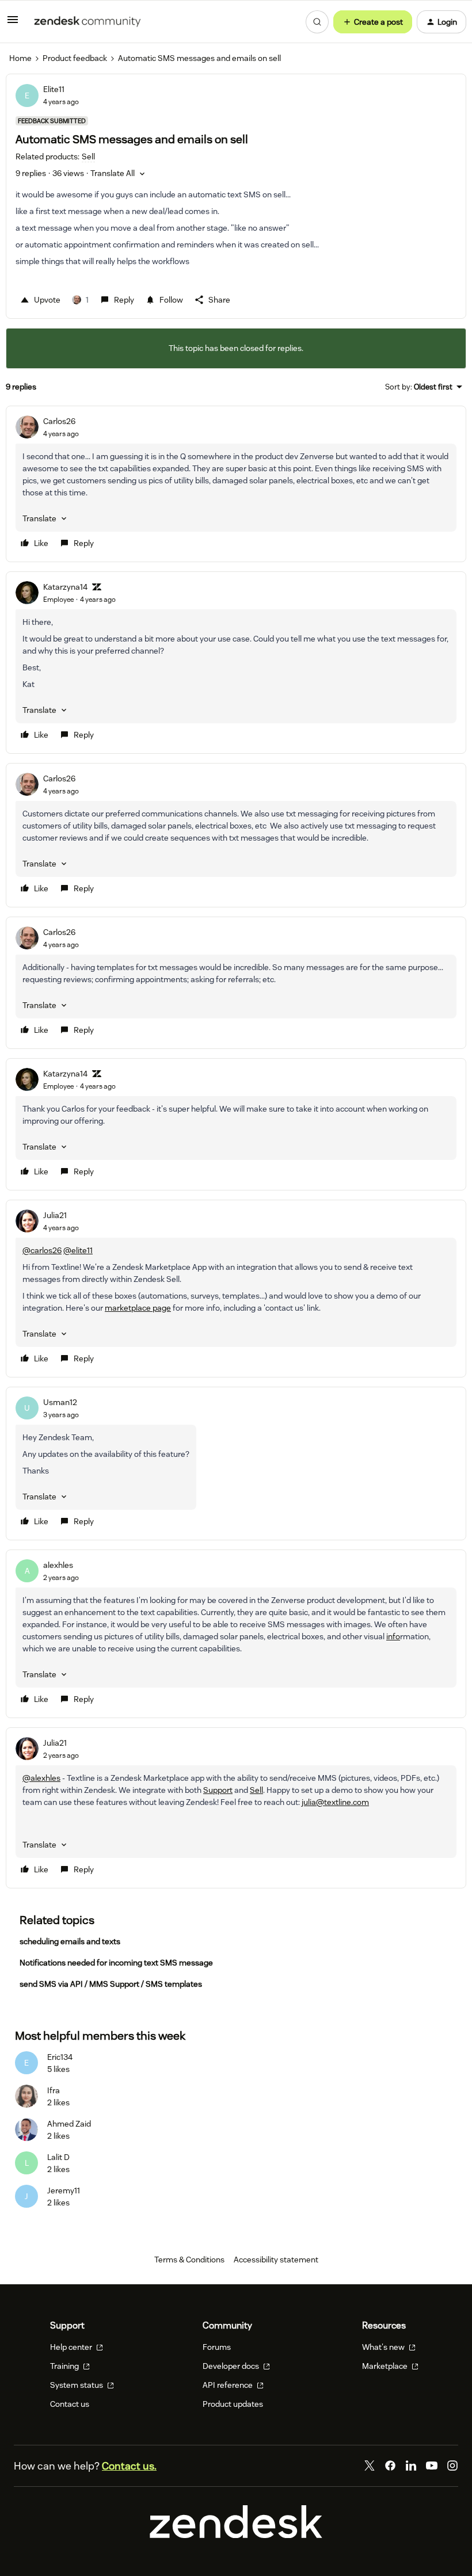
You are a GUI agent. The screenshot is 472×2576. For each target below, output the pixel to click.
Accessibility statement (276, 2260)
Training (65, 2366)
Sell (256, 1790)
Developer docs (232, 2366)
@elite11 (78, 1250)
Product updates (233, 2404)
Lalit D (58, 2157)
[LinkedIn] (411, 2466)
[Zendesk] (236, 2535)
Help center (72, 2347)
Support (218, 1790)
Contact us (70, 2404)
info (393, 1636)
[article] (236, 484)
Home (20, 58)
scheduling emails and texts (70, 1941)
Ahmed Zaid (69, 2124)
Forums (217, 2347)
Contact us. (129, 2466)
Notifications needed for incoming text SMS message (116, 1963)
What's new (384, 2347)
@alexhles (41, 1778)
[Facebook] (390, 2466)
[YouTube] (432, 2466)
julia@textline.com (335, 1802)
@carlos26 (42, 1250)
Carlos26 (59, 421)
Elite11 (54, 89)
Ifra (54, 2090)
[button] (13, 24)
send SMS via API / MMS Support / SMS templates (111, 1984)
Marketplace (386, 2366)
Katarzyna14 (65, 587)
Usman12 (60, 1402)
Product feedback (75, 58)
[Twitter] (370, 2466)
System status (77, 2385)
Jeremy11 (64, 2190)
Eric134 (60, 2057)
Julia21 (55, 1215)
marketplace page (138, 1308)
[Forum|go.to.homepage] (87, 22)
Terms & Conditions (189, 2260)
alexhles (58, 1565)
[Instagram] (452, 2466)
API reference (229, 2385)
